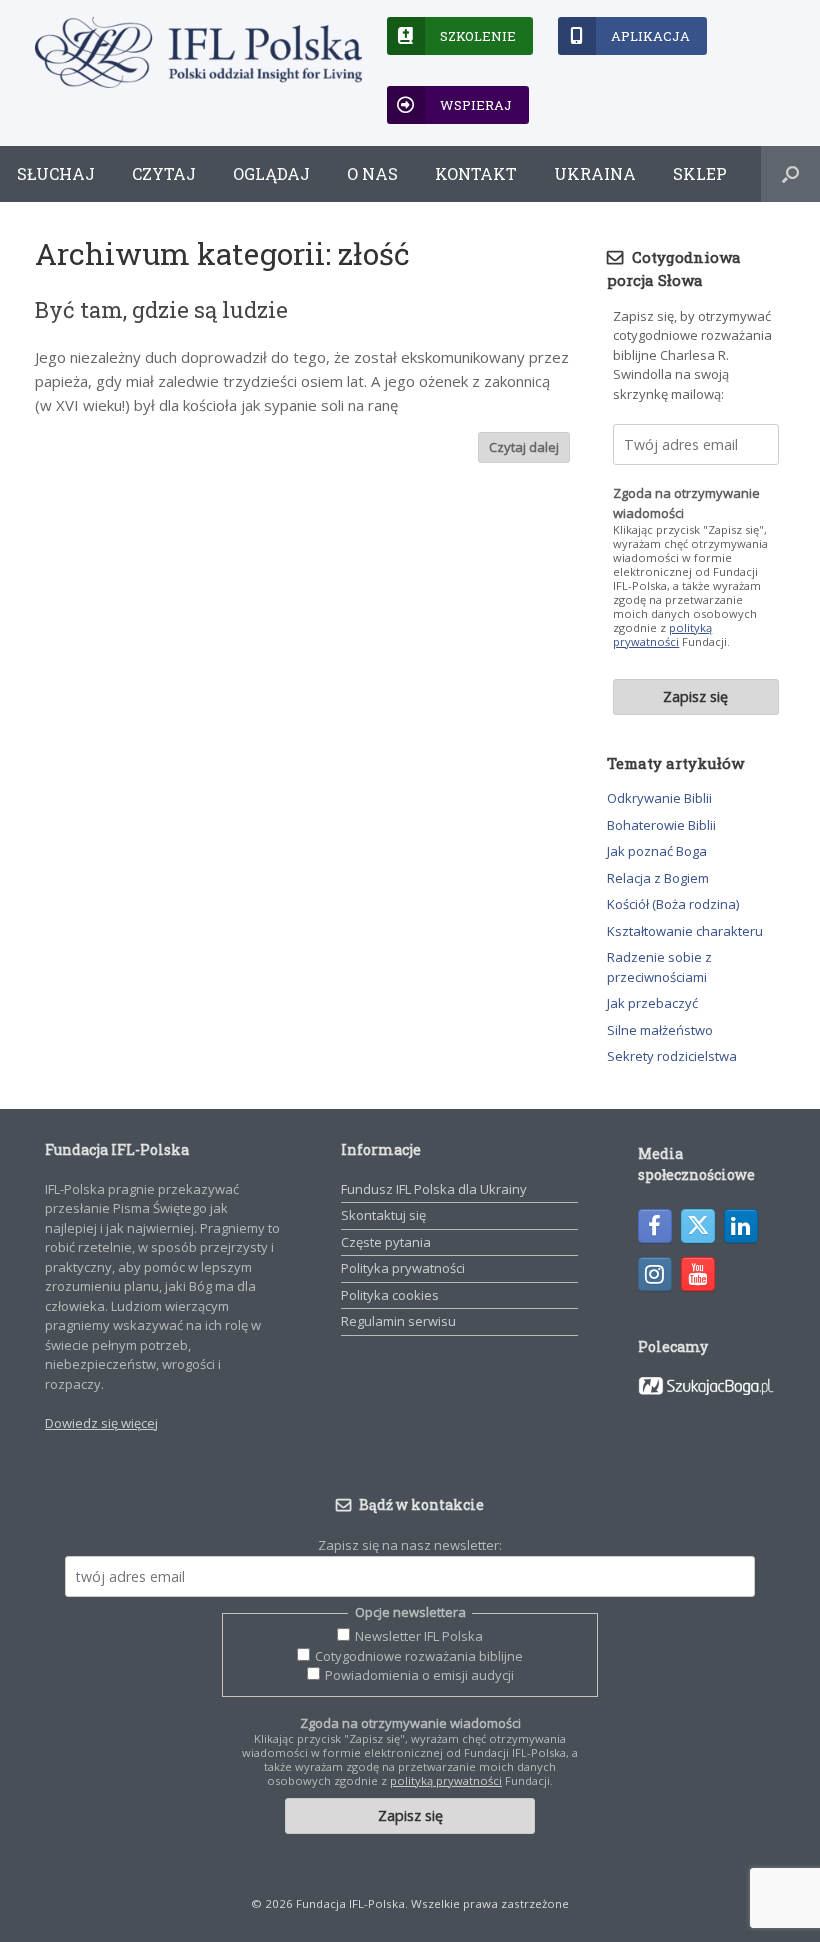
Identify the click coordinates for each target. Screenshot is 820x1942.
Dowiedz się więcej (101, 1423)
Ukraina (595, 173)
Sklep (700, 173)
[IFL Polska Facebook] (655, 1226)
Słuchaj (56, 173)
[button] (790, 174)
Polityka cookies (390, 1295)
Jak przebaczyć (652, 1003)
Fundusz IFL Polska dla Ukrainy (434, 1189)
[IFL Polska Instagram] (655, 1274)
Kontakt (476, 173)
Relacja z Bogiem (658, 878)
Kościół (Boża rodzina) (673, 904)
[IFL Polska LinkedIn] (741, 1226)
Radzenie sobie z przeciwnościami (659, 967)
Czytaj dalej (524, 447)
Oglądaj (271, 173)
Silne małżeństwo (660, 1030)
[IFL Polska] (198, 52)
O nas (372, 173)
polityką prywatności (662, 634)
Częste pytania (386, 1242)
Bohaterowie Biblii (661, 825)
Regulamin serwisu (398, 1321)
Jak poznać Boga (657, 851)
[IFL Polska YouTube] (698, 1274)
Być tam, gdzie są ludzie (161, 309)
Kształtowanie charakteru (685, 931)
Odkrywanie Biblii (659, 798)
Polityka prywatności (403, 1268)
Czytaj (164, 173)
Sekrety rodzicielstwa (672, 1056)
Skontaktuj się (383, 1215)
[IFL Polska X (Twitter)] (698, 1226)
